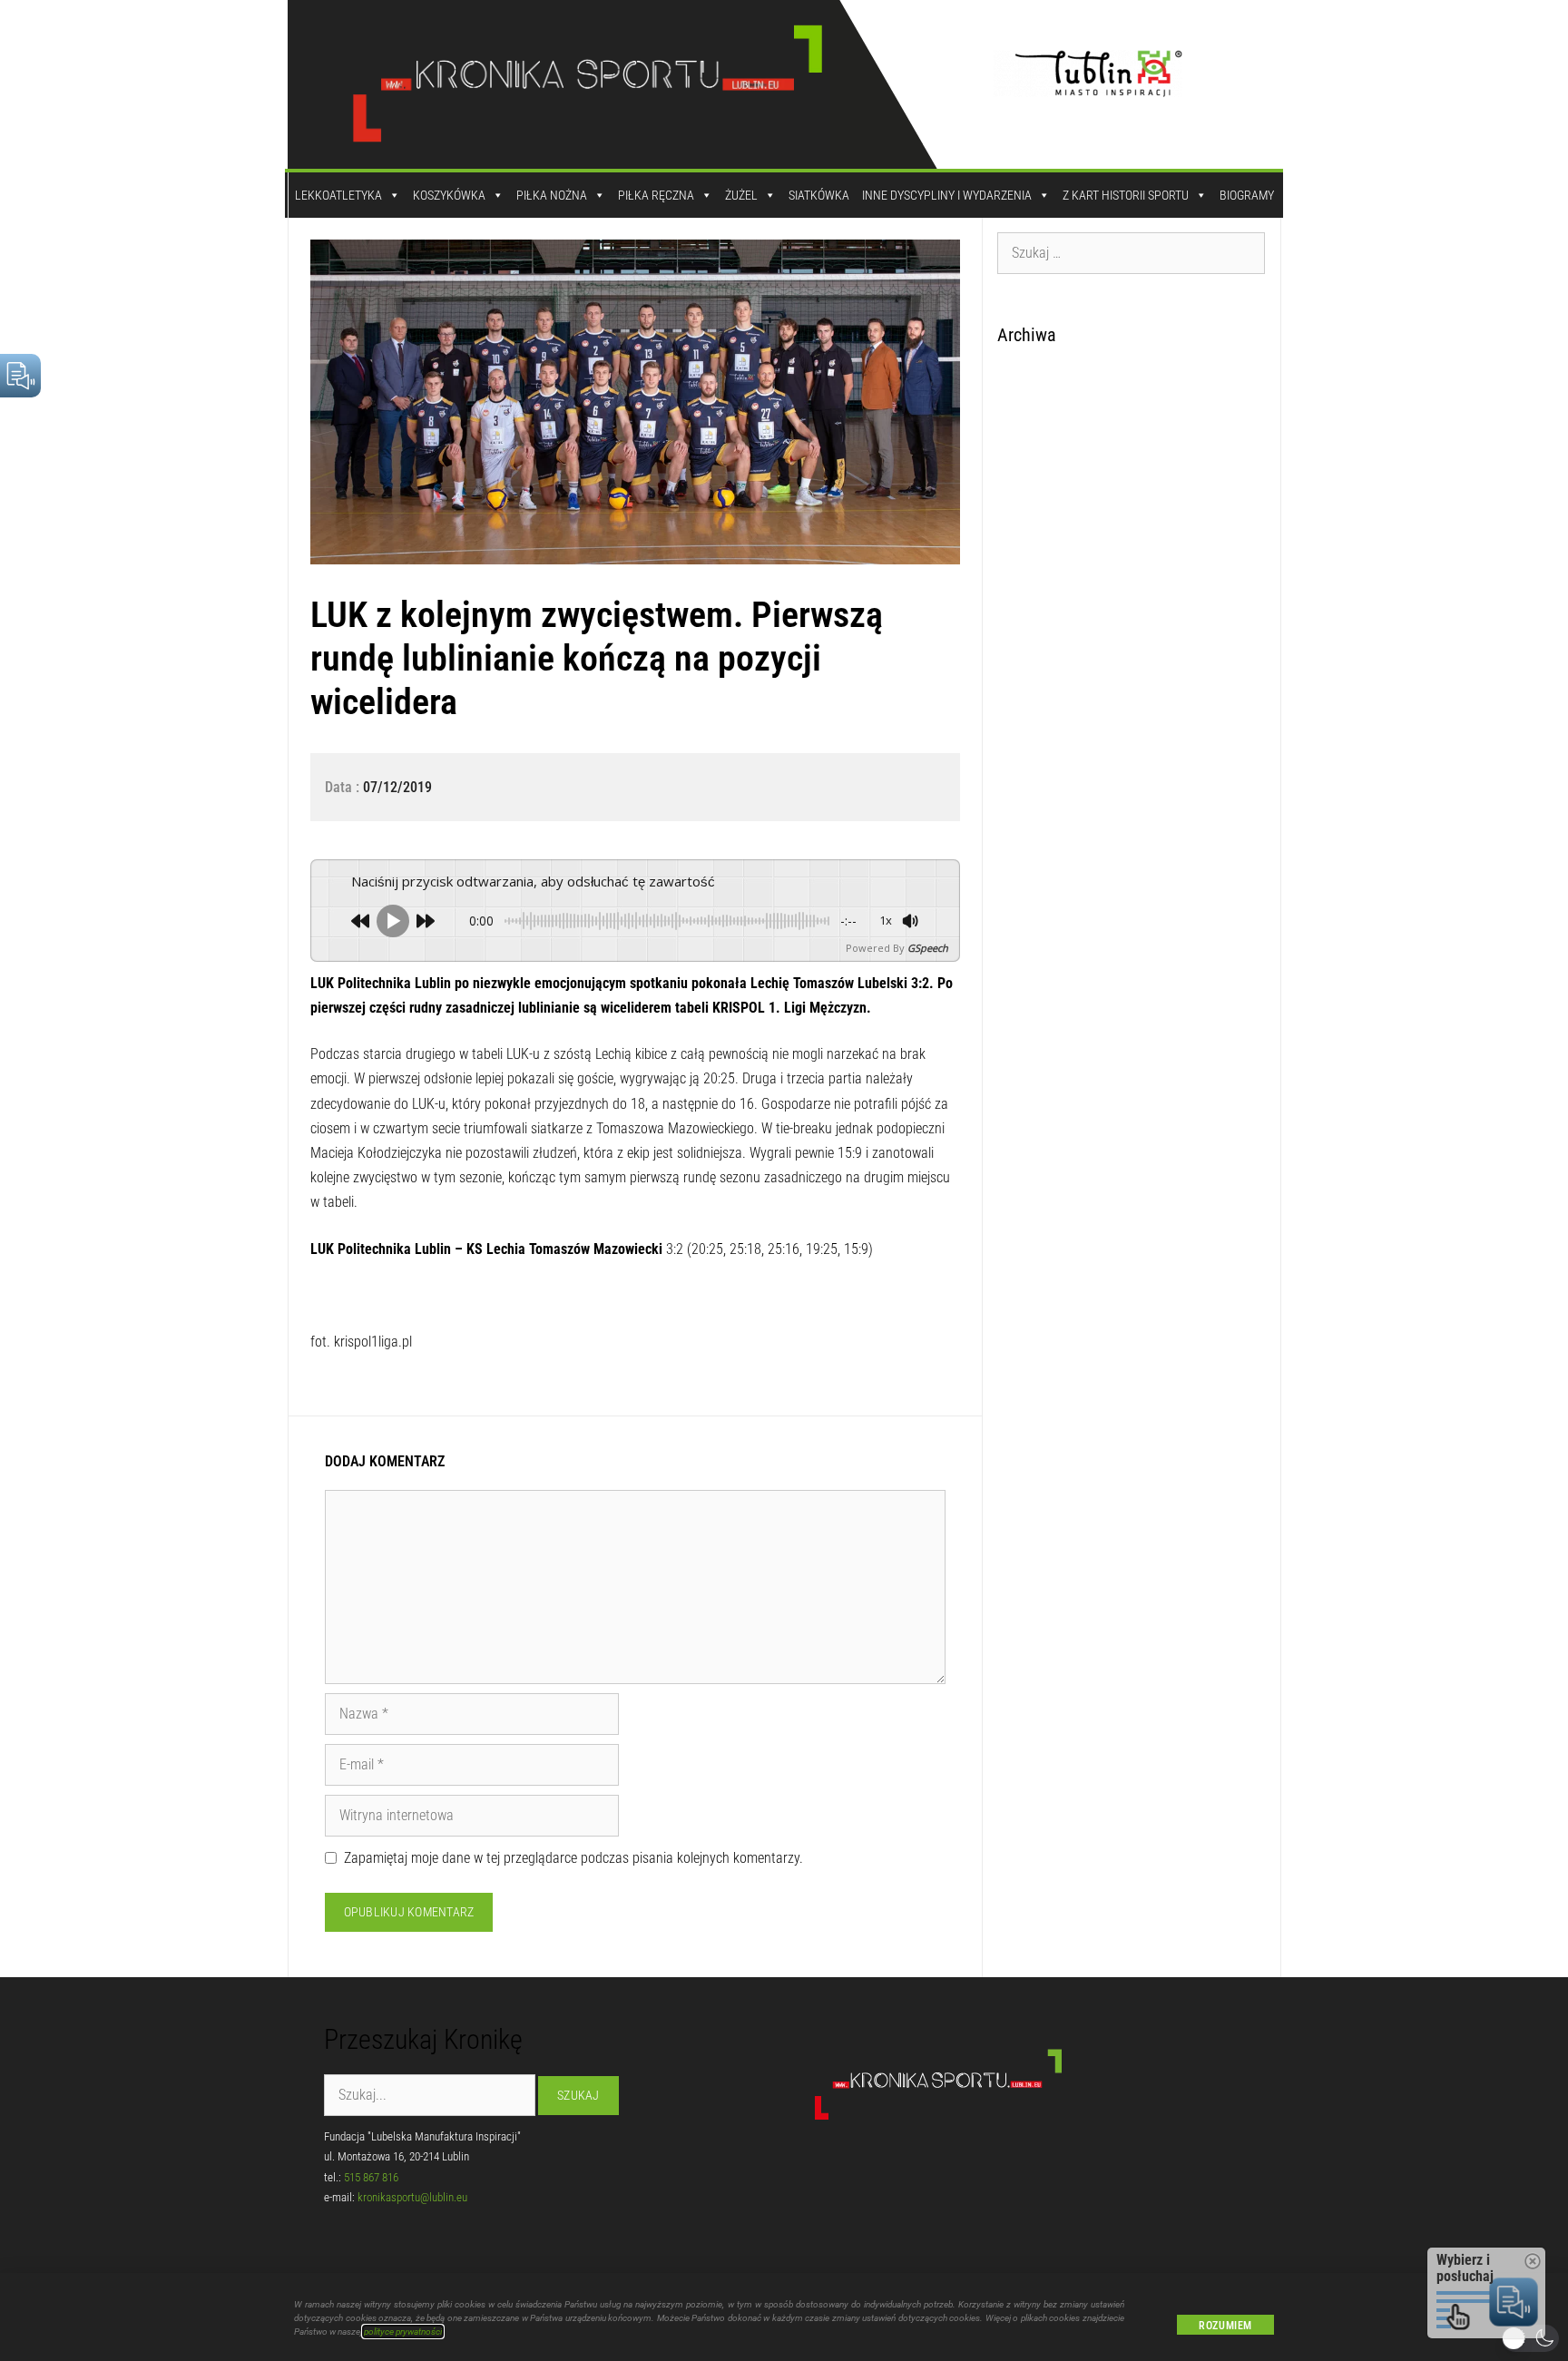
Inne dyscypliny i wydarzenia (947, 195)
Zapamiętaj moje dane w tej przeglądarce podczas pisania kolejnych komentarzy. (573, 1858)
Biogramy (1247, 195)
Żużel (741, 195)
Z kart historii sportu (1126, 195)
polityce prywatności (403, 2332)
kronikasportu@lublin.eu (412, 2197)
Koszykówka (449, 195)
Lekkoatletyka (338, 195)
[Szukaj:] (1132, 252)
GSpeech (928, 948)
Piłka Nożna (552, 195)
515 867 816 (371, 2177)
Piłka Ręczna (656, 195)
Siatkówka (819, 195)
